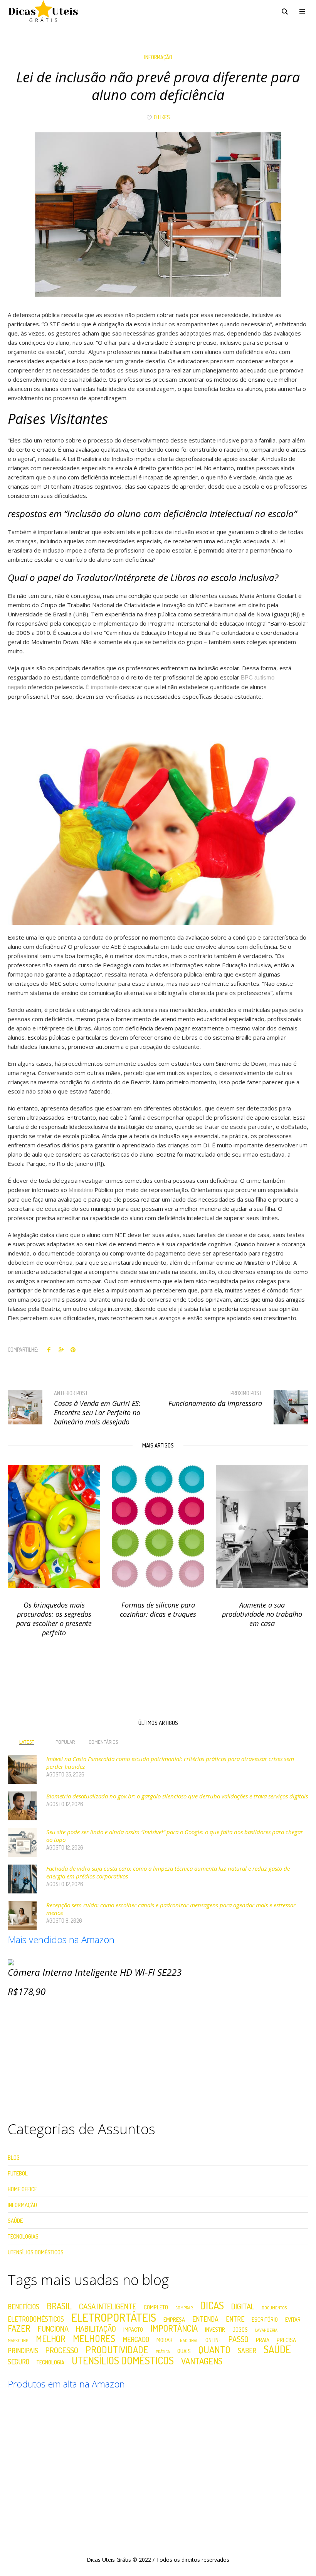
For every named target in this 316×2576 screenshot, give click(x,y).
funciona (53, 2329)
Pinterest (73, 1349)
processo (62, 2350)
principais (23, 2351)
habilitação (96, 2329)
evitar (293, 2320)
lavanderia (266, 2330)
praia (263, 2340)
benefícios (24, 2307)
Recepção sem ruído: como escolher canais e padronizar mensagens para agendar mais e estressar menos (171, 1909)
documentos (274, 2308)
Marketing (18, 2341)
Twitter (61, 1349)
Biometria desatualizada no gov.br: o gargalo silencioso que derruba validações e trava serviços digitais (177, 1796)
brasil (59, 2306)
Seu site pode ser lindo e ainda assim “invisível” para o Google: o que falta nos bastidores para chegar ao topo (175, 1836)
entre (235, 2319)
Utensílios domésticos (123, 2361)
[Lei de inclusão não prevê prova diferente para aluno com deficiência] (158, 214)
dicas (212, 2306)
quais (184, 2351)
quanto (214, 2350)
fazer (19, 2328)
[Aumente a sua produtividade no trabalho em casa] (262, 1526)
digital (243, 2306)
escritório (265, 2320)
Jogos (240, 2330)
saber (247, 2351)
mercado (136, 2340)
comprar (184, 2308)
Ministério (81, 1190)
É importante (102, 687)
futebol (18, 2173)
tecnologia (50, 2362)
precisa (286, 2340)
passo (239, 2339)
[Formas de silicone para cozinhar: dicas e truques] (158, 1526)
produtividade (117, 2350)
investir (215, 2330)
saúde (277, 2349)
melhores (94, 2339)
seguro (18, 2362)
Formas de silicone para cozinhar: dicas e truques (158, 1609)
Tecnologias (23, 2236)
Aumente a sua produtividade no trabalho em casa (262, 1614)
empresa (174, 2320)
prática (163, 2352)
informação (158, 57)
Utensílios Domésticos (36, 2252)
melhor (51, 2339)
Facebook (49, 1349)
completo (156, 2307)
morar (165, 2340)
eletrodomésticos (36, 2319)
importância (174, 2328)
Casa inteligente (108, 2306)
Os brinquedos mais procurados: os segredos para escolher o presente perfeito (54, 1619)
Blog (14, 2158)
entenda (205, 2319)
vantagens (202, 2361)
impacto (133, 2330)
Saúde (15, 2221)
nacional (189, 2341)
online (213, 2340)
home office (22, 2189)
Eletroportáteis (114, 2317)
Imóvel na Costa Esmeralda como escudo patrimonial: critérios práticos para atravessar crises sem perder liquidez (170, 1763)
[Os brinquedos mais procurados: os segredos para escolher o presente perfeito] (54, 1526)
